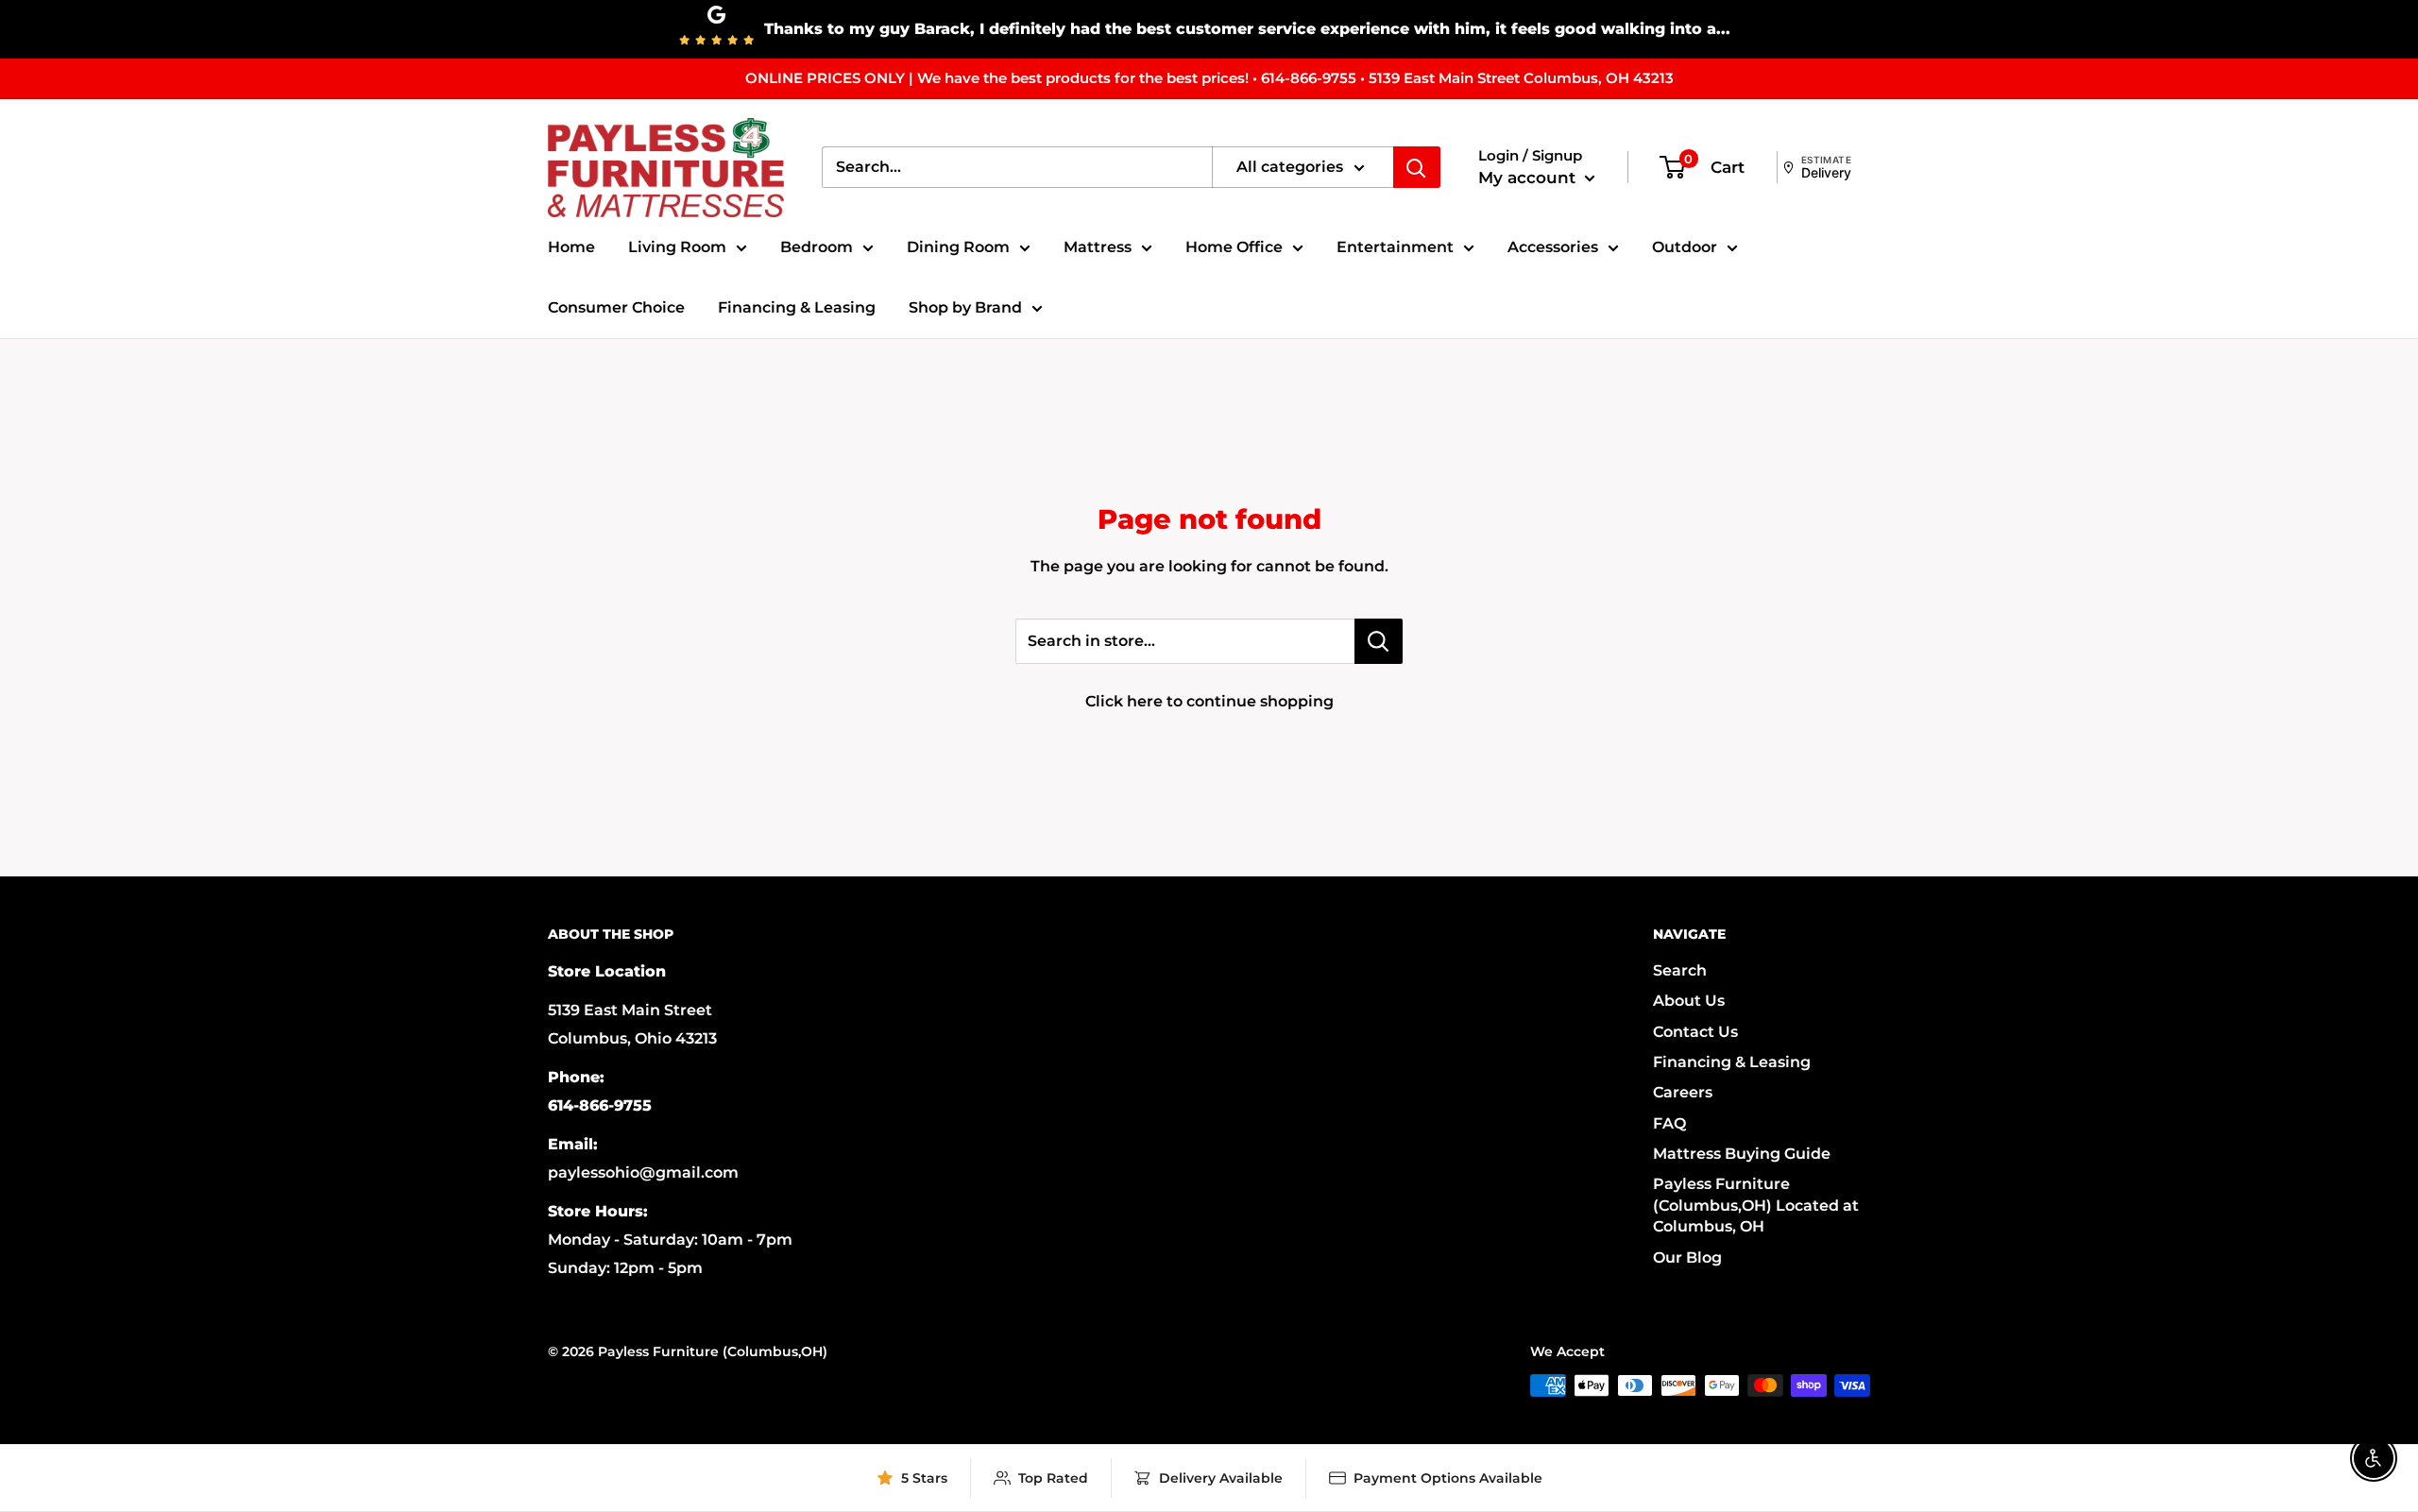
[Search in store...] (1379, 641)
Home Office (1234, 247)
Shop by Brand (965, 307)
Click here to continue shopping (1209, 701)
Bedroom (817, 247)
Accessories (1553, 247)
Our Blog (1687, 1257)
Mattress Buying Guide (1742, 1154)
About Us (1689, 1001)
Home (571, 247)
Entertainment (1395, 247)
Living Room (677, 247)
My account (1529, 178)
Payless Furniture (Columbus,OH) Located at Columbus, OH (1756, 1205)
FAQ (1669, 1123)
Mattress (1098, 247)
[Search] (1417, 167)
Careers (1683, 1092)
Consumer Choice (616, 307)
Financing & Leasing (797, 307)
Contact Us (1695, 1032)
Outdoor (1685, 247)
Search (1680, 970)
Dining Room (958, 247)
